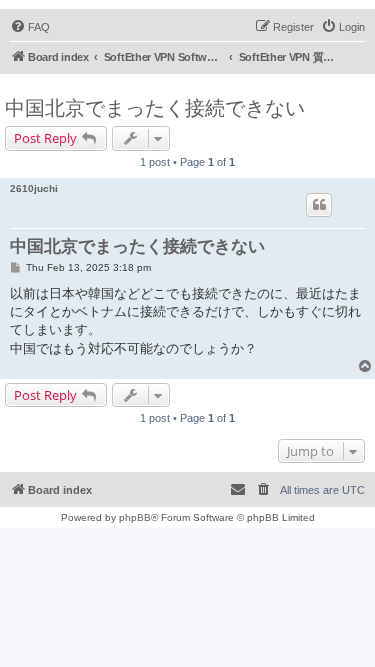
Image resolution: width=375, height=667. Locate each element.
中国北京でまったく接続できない (155, 108)
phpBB (135, 517)
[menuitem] (30, 27)
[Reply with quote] (319, 205)
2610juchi (34, 188)
